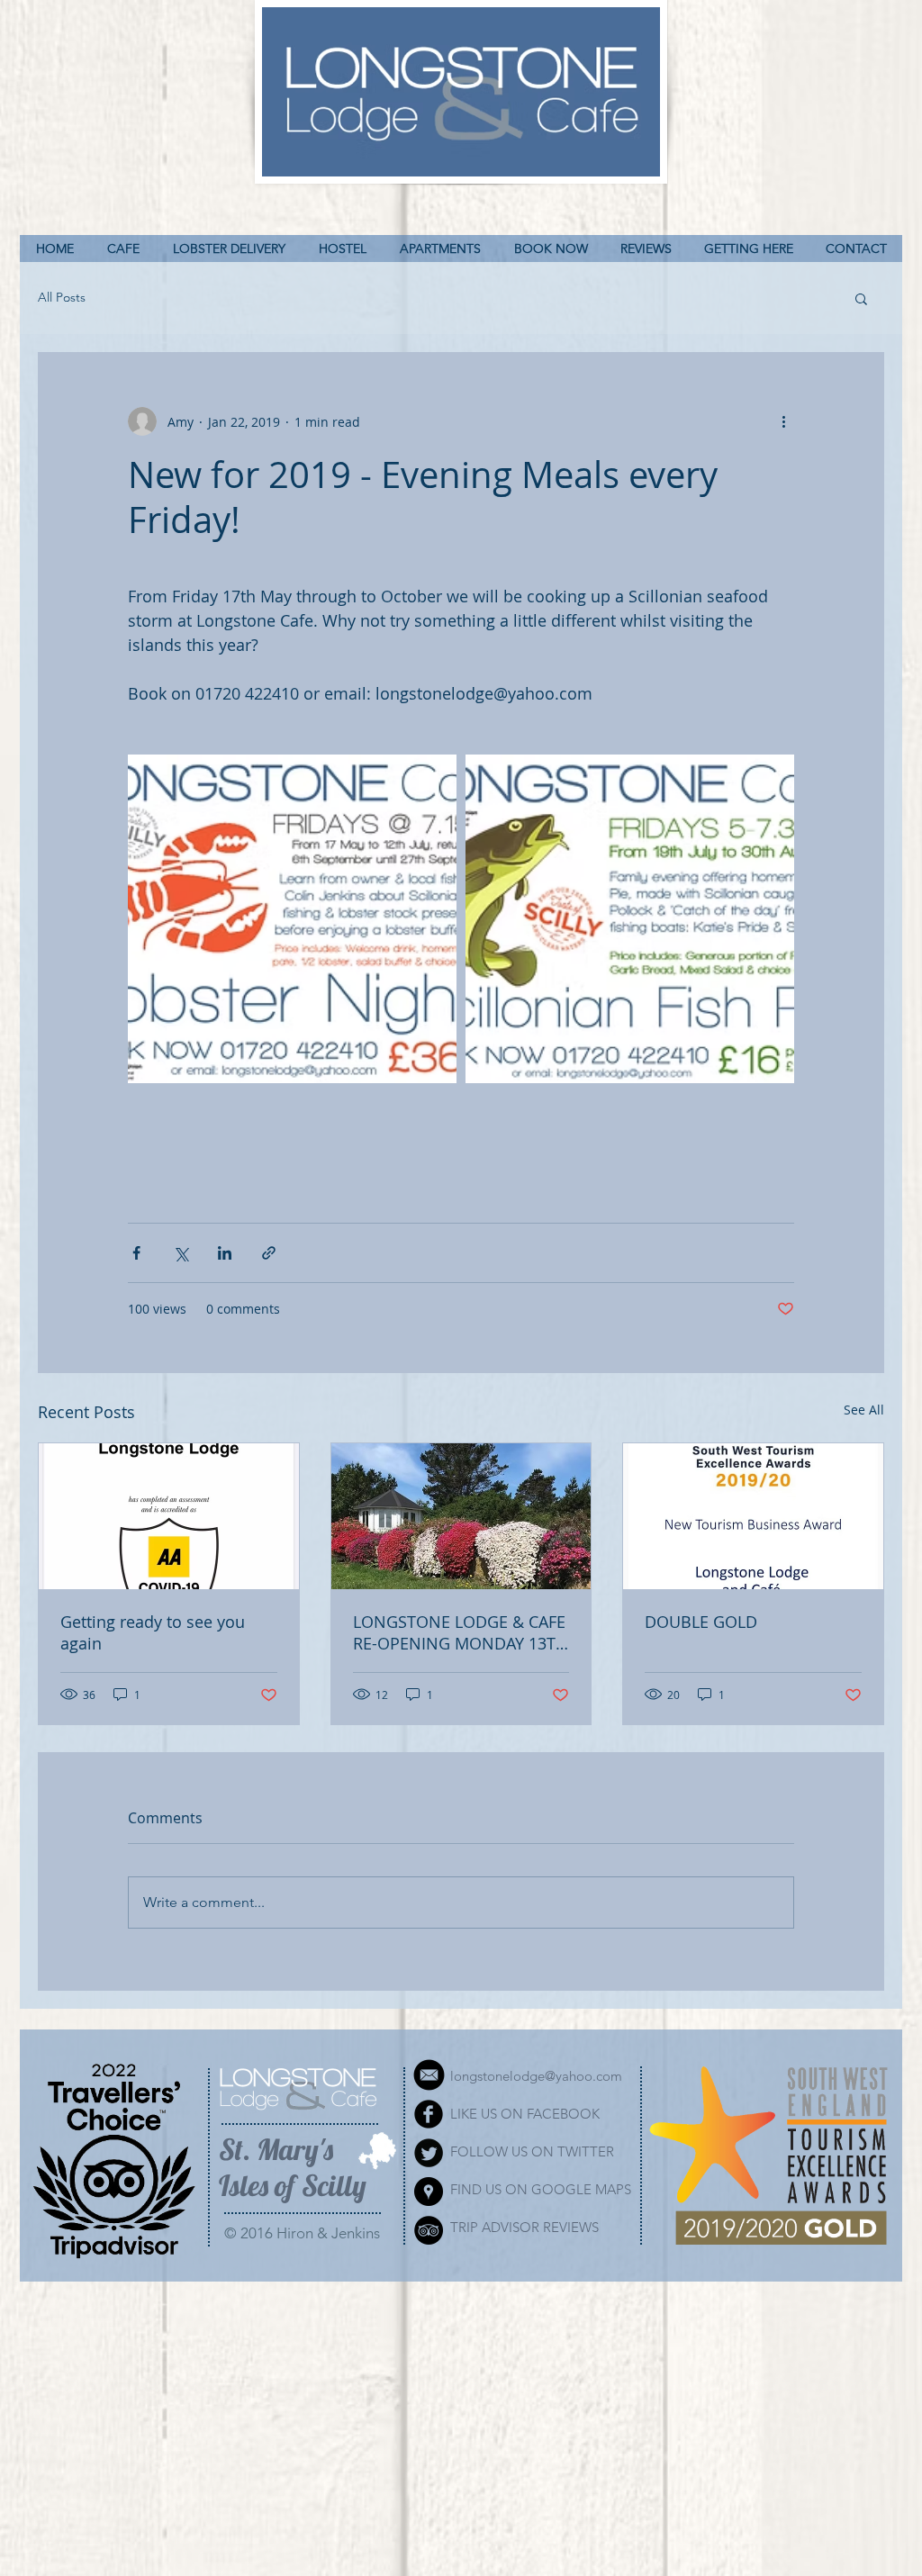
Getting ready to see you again (153, 1632)
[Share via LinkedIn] (225, 1253)
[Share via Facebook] (136, 1253)
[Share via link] (269, 1253)
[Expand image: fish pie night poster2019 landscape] (630, 919)
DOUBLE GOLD (701, 1622)
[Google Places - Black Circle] (429, 2192)
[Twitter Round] (429, 2153)
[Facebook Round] (429, 2114)
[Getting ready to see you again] (169, 1516)
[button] (861, 298)
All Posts (62, 297)
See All (864, 1410)
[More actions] (783, 421)
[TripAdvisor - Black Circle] (429, 2230)
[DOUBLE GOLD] (753, 1516)
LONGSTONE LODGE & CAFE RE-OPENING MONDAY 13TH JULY (460, 1632)
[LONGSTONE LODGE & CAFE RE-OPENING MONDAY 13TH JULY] (461, 1516)
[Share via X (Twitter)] (181, 1253)
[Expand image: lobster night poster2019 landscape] (292, 919)
